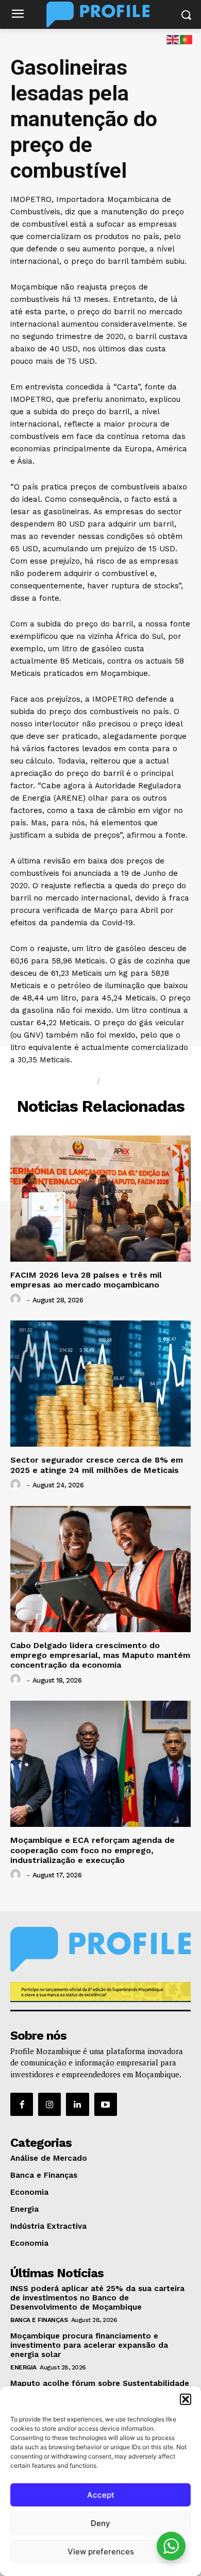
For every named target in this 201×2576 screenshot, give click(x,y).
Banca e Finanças (39, 2320)
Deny (100, 2523)
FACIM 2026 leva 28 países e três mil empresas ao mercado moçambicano (86, 1280)
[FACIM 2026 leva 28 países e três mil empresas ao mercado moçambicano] (100, 1199)
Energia (23, 2367)
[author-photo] (17, 1299)
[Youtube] (106, 2104)
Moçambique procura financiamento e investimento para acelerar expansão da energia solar (89, 2345)
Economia (129, 1081)
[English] (173, 39)
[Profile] (100, 14)
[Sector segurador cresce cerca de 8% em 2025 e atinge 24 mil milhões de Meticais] (100, 1384)
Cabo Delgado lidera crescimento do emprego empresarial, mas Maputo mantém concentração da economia (100, 1655)
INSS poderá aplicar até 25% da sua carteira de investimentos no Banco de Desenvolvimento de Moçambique (97, 2298)
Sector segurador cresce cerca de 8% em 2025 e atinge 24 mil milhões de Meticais (97, 1465)
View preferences (101, 2552)
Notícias (70, 1081)
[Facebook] (22, 2104)
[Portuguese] (187, 39)
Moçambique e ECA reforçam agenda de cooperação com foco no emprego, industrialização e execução (93, 1850)
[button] (186, 2399)
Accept (101, 2495)
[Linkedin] (77, 2104)
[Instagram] (49, 2104)
